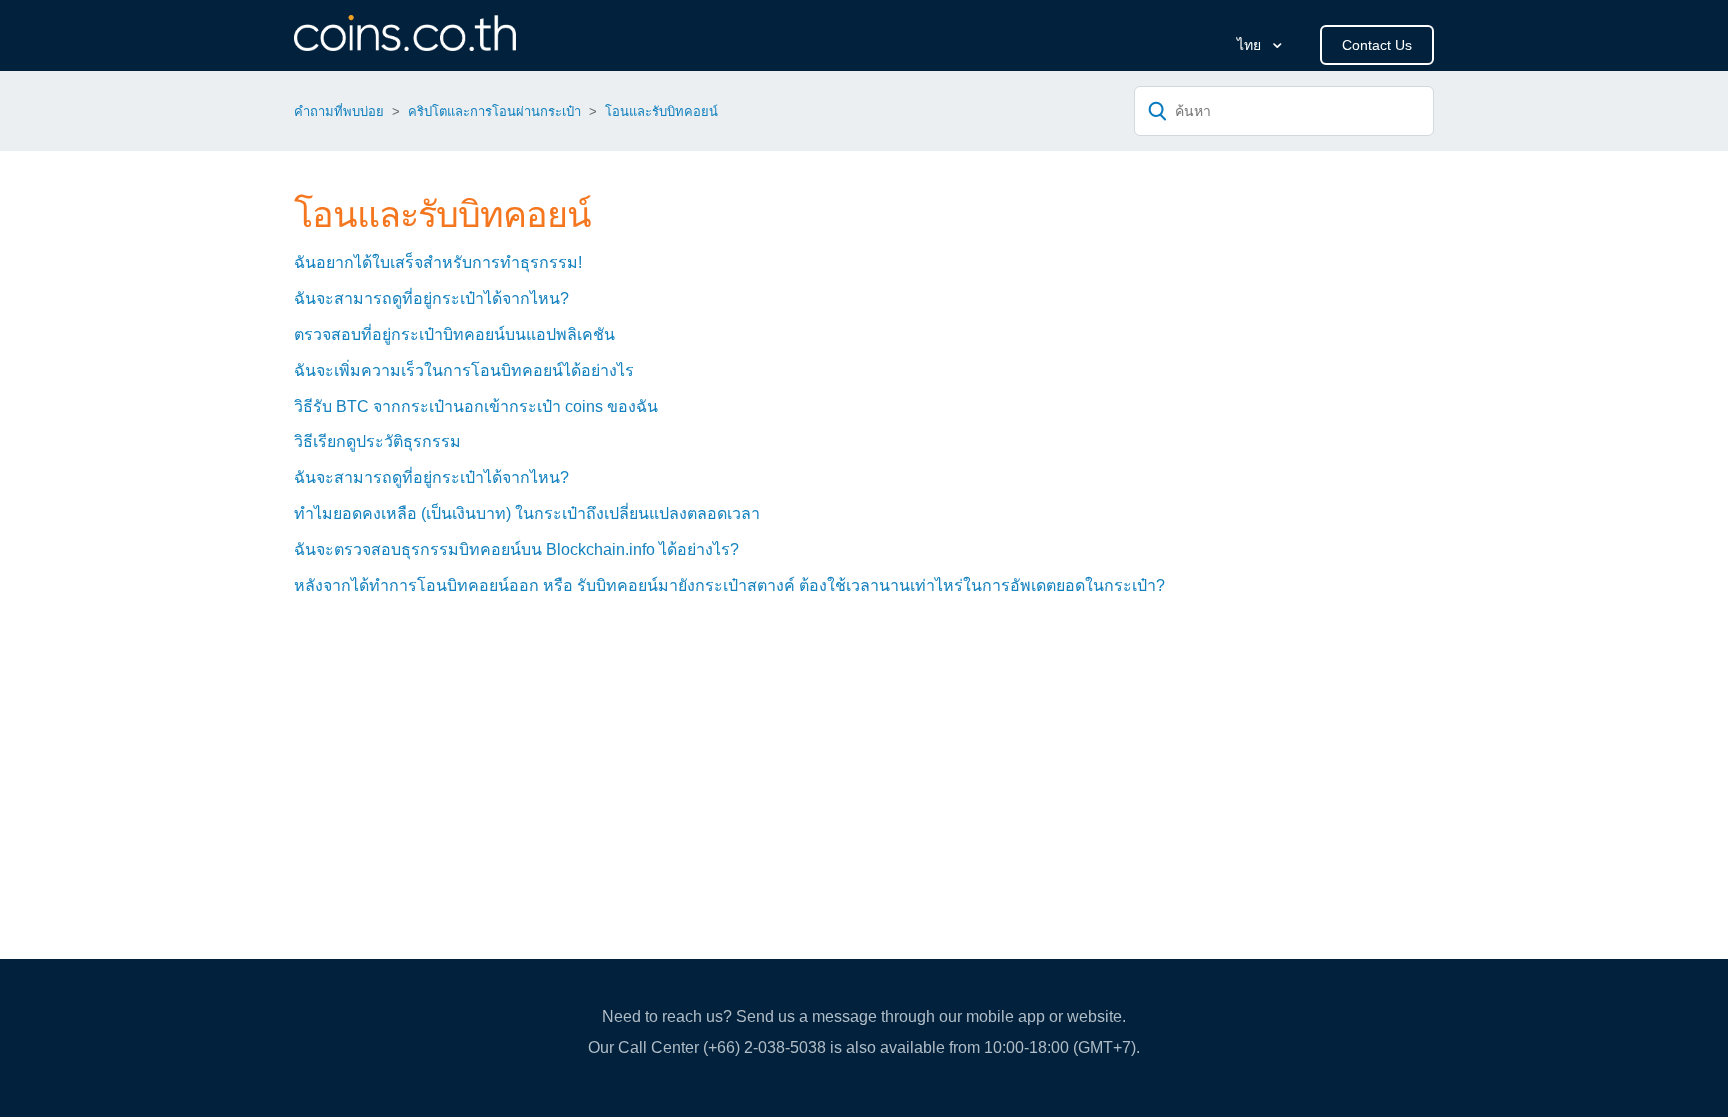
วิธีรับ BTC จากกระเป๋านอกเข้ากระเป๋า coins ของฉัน (476, 406)
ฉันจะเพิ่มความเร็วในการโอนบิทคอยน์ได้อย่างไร (464, 370)
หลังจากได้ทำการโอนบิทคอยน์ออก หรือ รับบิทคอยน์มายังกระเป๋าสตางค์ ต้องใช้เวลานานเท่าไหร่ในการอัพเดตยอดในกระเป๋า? (729, 585)
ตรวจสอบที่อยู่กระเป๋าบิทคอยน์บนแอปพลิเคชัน (454, 334)
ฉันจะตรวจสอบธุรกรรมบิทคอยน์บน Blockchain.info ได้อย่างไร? (516, 549)
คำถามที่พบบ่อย (339, 111)
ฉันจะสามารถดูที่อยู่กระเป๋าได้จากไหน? (431, 298)
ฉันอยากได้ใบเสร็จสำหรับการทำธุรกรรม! (438, 262)
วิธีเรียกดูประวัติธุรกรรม (377, 441)
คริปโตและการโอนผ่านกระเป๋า (494, 111)
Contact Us (1377, 45)
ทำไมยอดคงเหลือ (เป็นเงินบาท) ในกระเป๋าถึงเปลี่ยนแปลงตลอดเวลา (527, 513)
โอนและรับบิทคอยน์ (661, 111)
